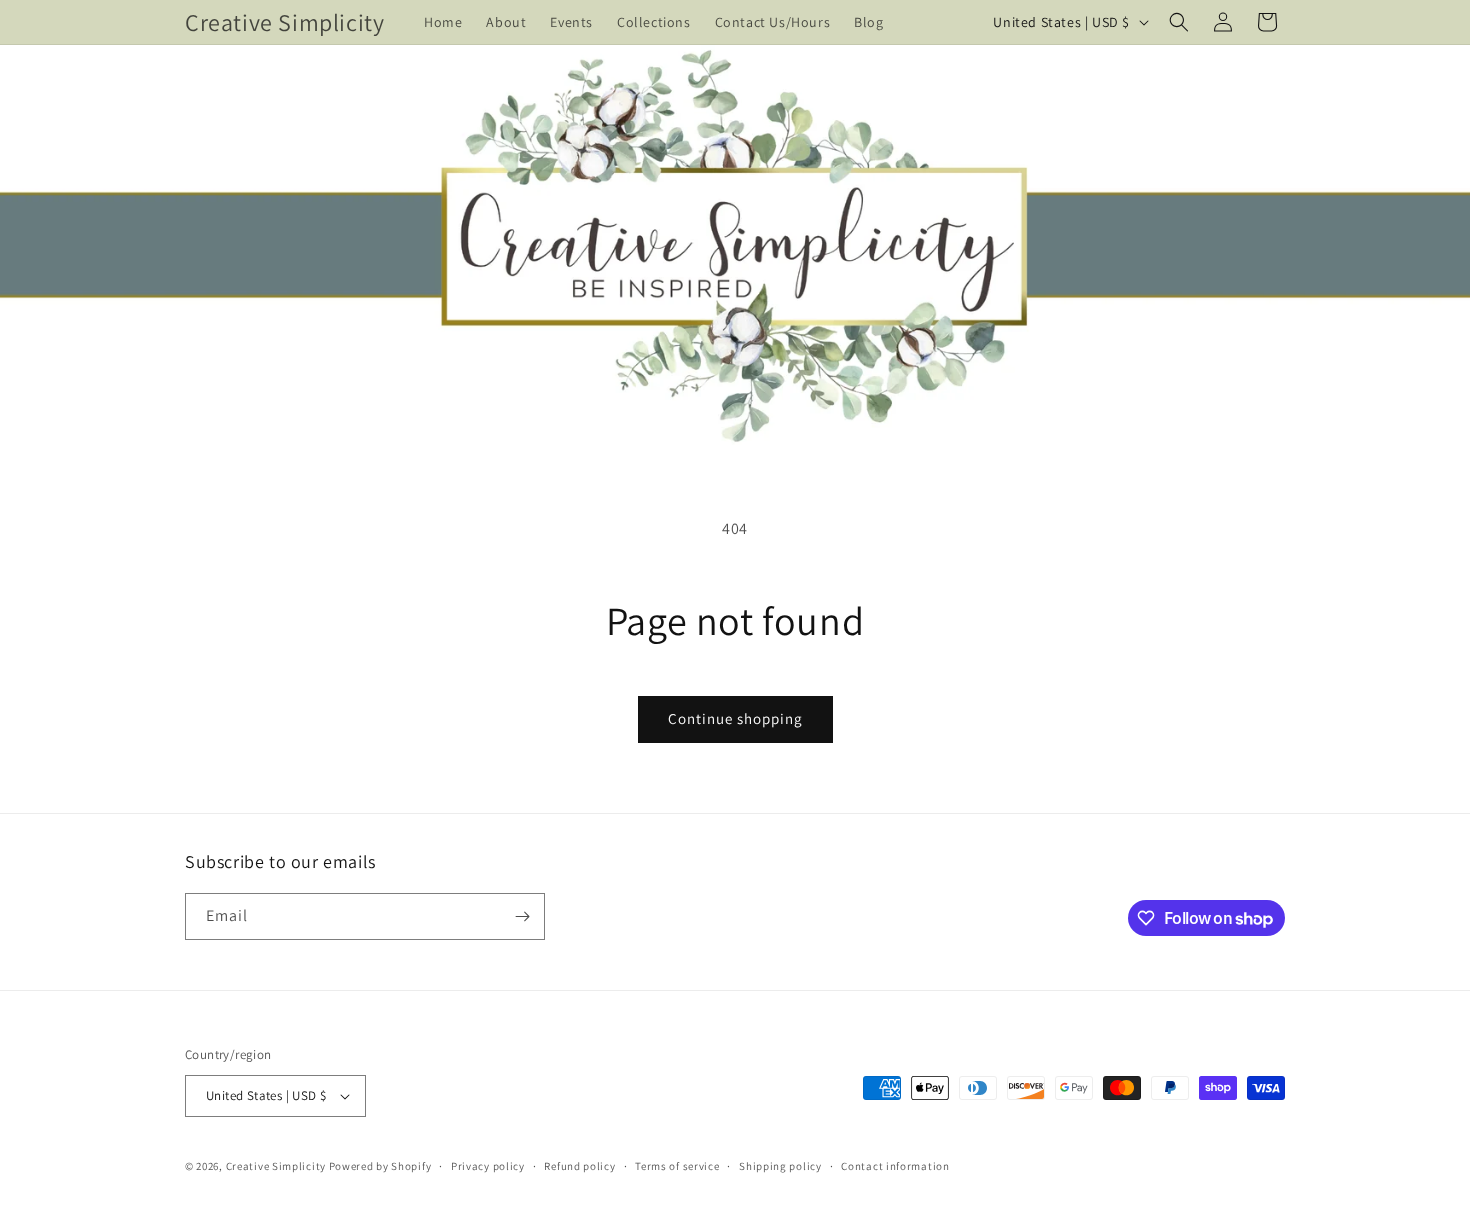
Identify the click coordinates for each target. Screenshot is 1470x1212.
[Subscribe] (522, 916)
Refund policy (579, 1166)
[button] (1179, 22)
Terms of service (677, 1166)
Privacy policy (488, 1166)
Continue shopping (735, 718)
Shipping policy (780, 1166)
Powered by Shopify (380, 1166)
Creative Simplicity (276, 1166)
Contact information (895, 1166)
